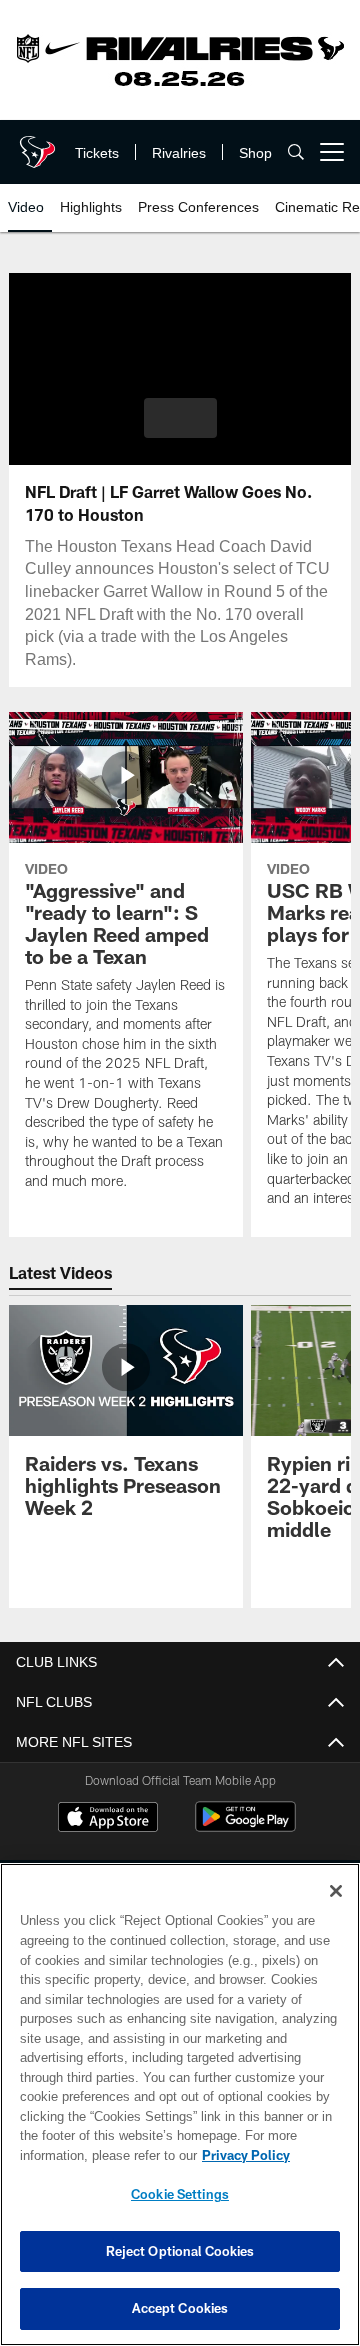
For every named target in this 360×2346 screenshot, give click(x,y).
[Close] (336, 1891)
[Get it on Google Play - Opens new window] (245, 1826)
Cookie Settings (180, 2194)
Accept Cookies (180, 2308)
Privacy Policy (87, 2155)
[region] (180, 2104)
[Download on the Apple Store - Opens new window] (108, 1819)
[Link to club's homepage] (35, 144)
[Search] (296, 152)
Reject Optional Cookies (180, 2251)
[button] (180, 418)
